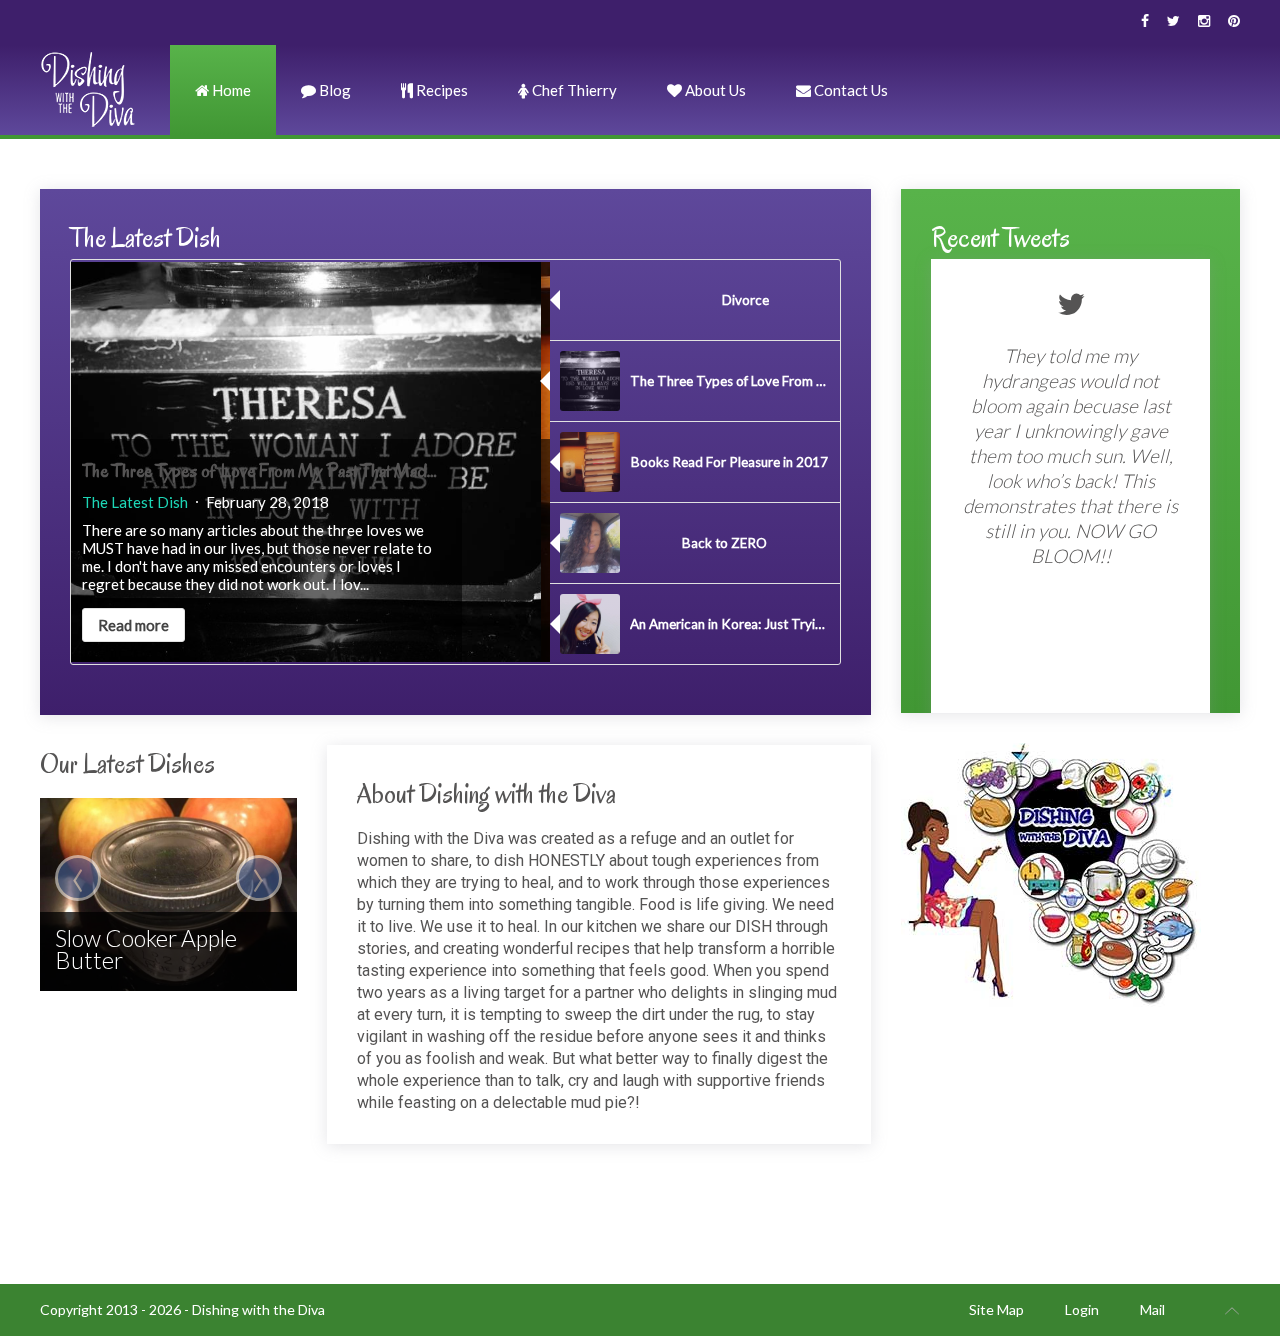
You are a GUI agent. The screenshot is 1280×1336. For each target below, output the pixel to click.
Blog (333, 90)
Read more (142, 625)
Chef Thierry (573, 90)
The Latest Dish (144, 502)
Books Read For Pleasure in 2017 (207, 471)
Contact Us (849, 90)
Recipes (440, 90)
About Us (714, 90)
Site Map (996, 1309)
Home (230, 90)
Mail (1152, 1309)
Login (1082, 1309)
